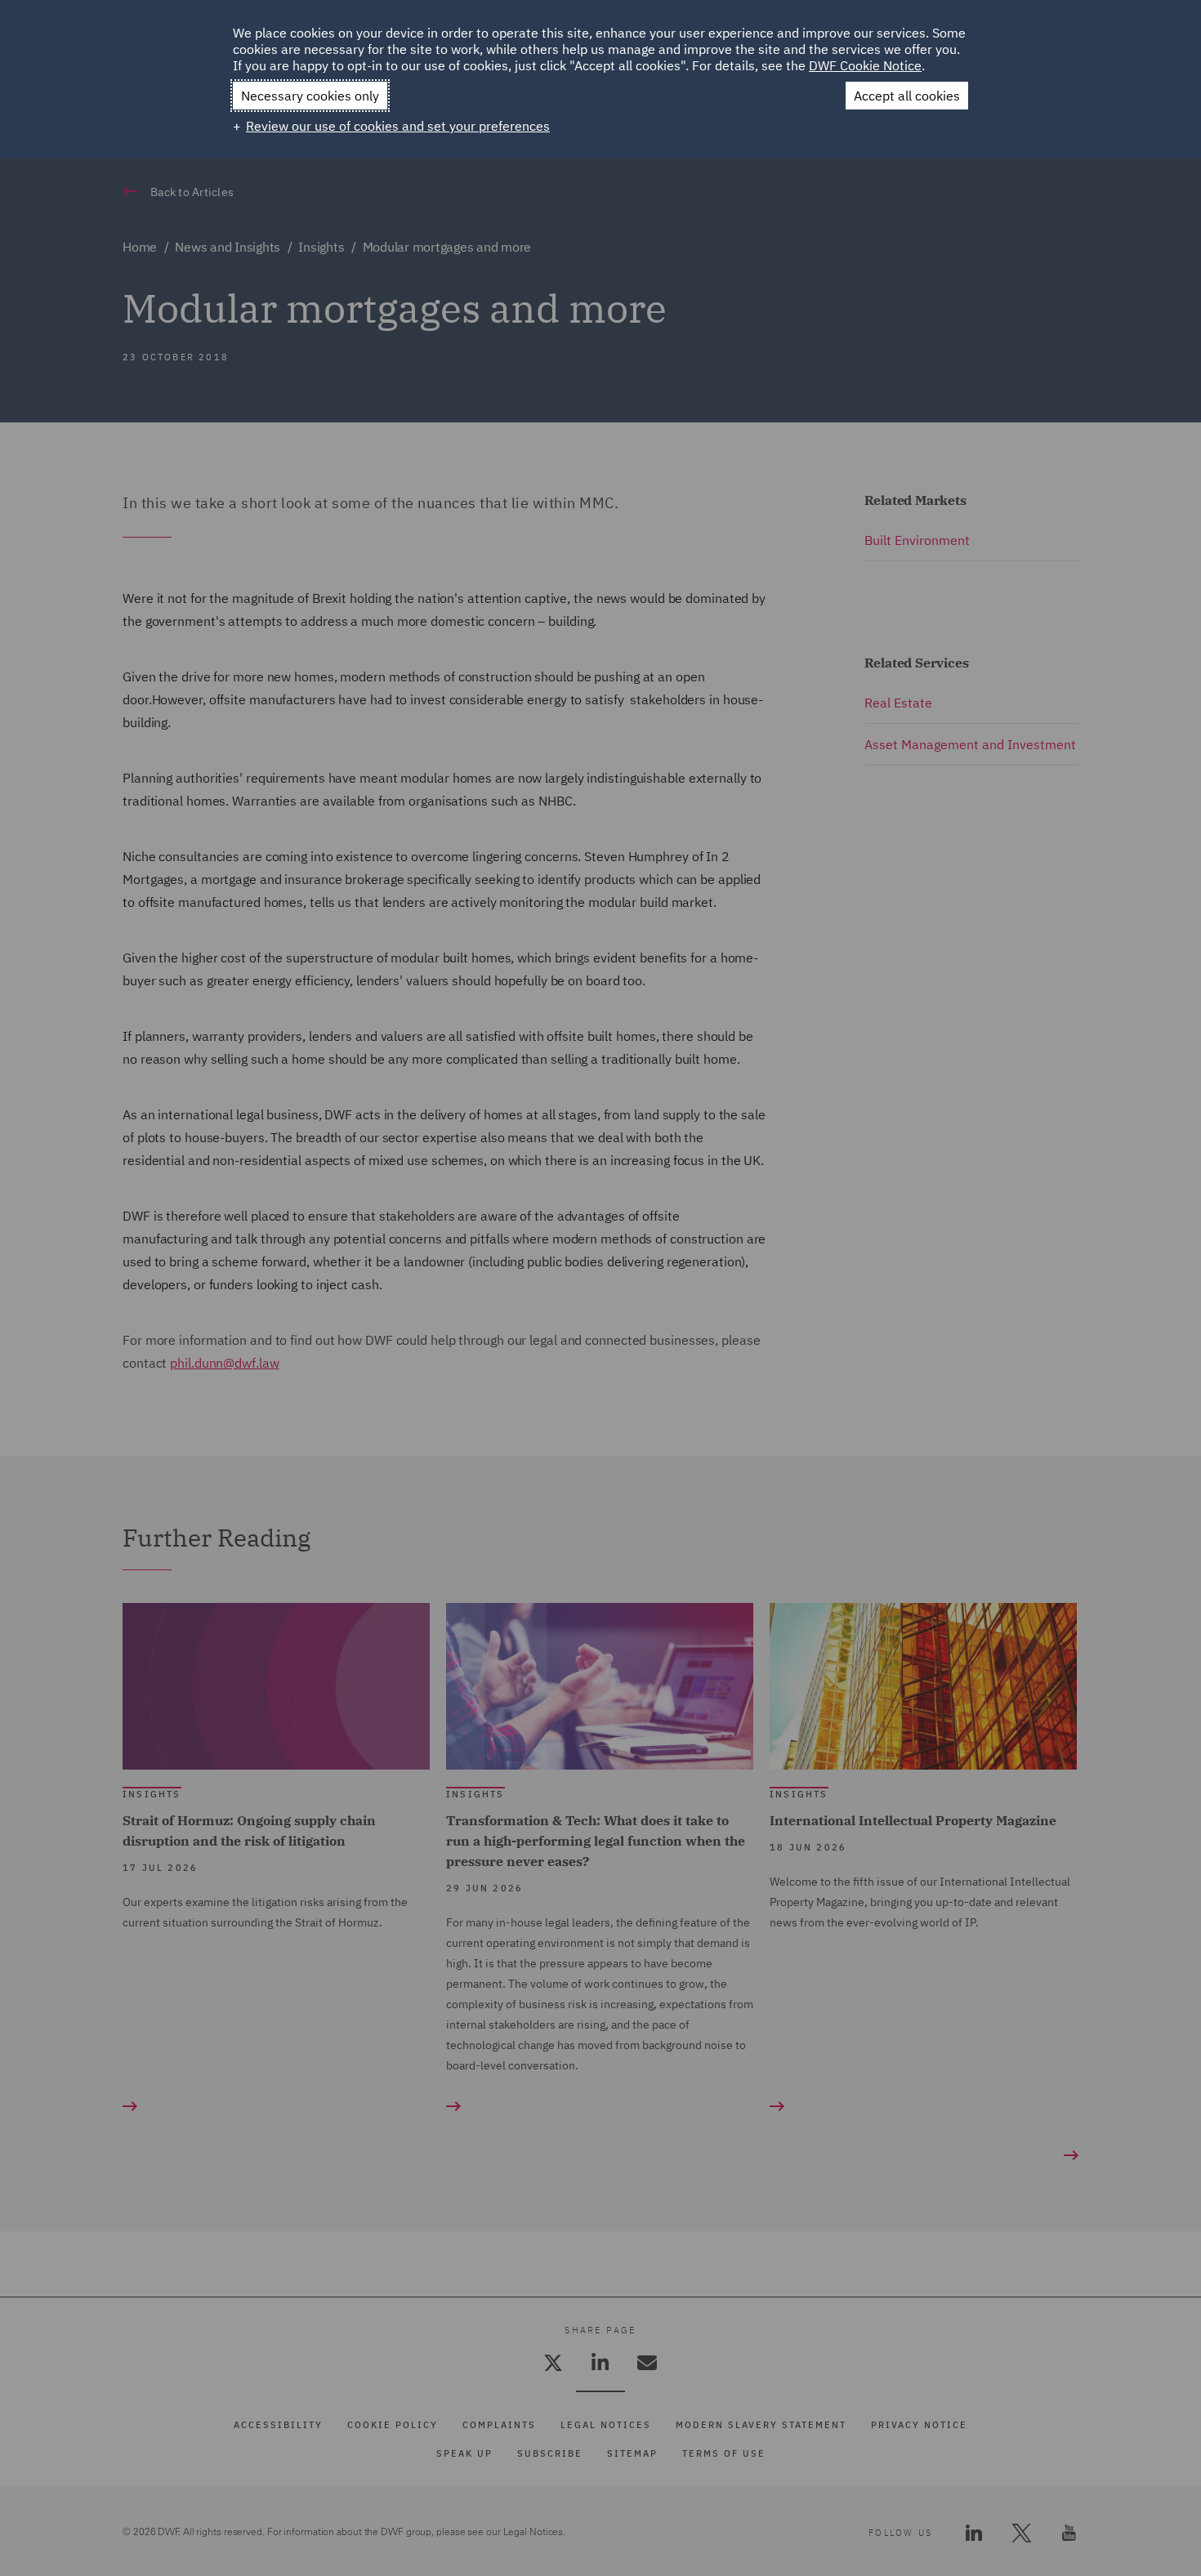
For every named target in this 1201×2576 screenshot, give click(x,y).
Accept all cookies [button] (907, 96)
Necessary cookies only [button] (310, 96)
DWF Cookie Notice (865, 65)
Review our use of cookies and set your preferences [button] (398, 126)
